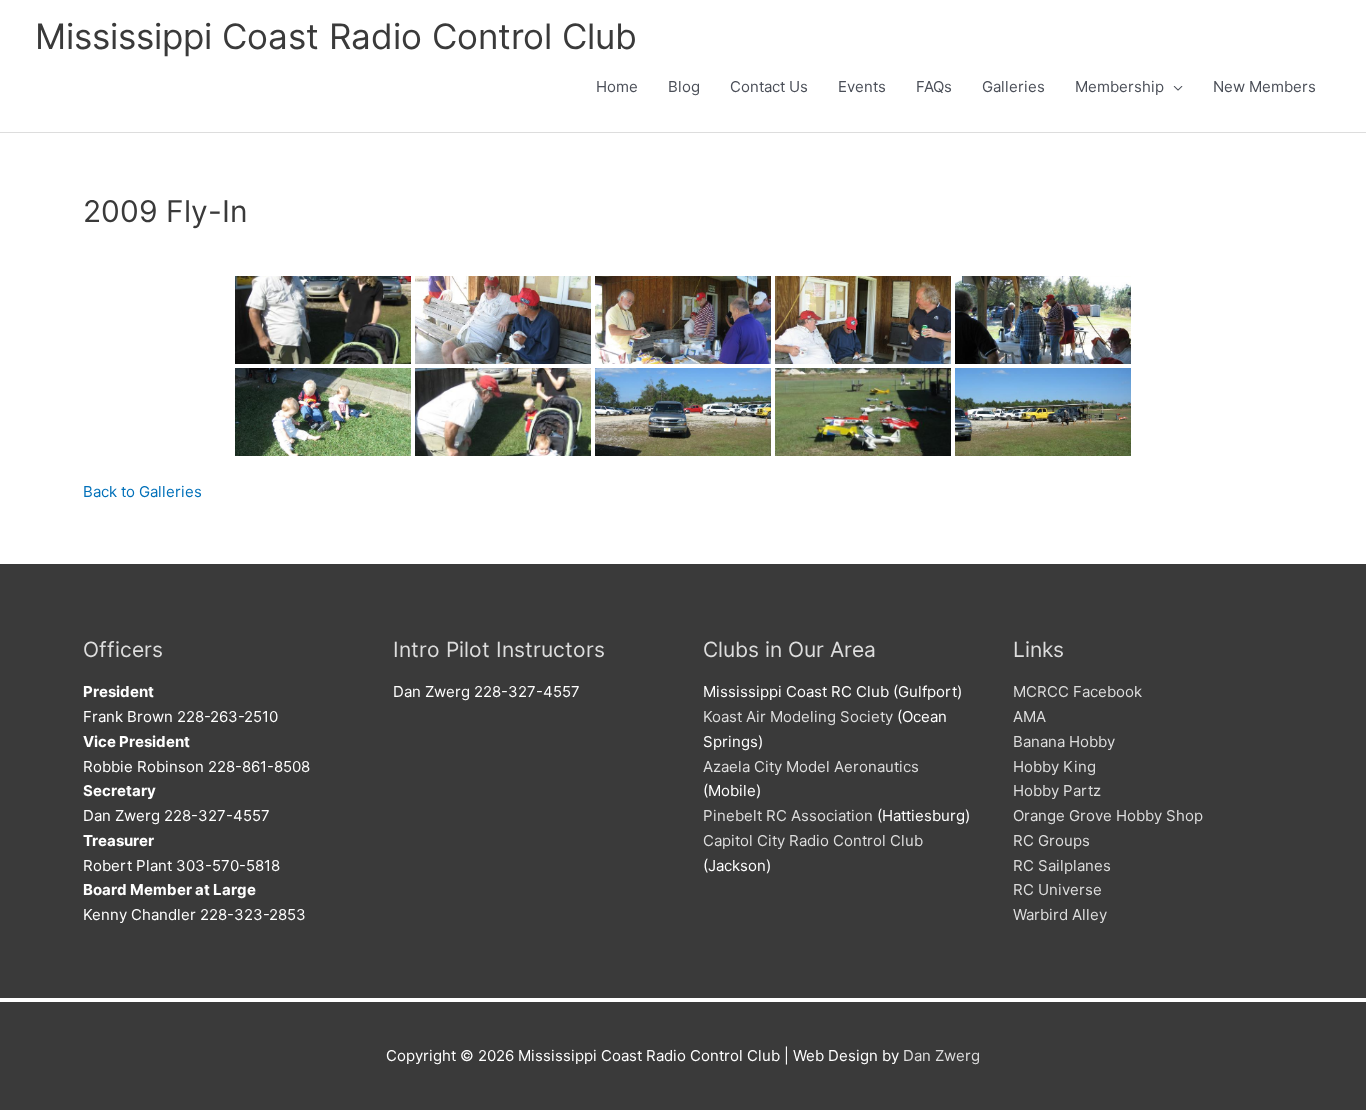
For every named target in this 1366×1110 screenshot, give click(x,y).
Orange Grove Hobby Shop (1108, 815)
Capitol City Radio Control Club (813, 840)
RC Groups (1051, 840)
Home (617, 86)
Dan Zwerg (941, 1055)
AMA (1029, 716)
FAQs (934, 86)
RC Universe (1057, 889)
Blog (684, 86)
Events (862, 86)
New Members (1264, 86)
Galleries (1013, 86)
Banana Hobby (1064, 741)
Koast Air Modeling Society (798, 716)
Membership (1119, 86)
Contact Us (769, 86)
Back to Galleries (142, 491)
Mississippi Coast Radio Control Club (336, 36)
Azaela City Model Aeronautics (811, 766)
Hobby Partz (1057, 790)
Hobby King (1054, 766)
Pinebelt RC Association (788, 815)
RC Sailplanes (1062, 865)
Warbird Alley (1060, 914)
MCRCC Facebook (1077, 691)
